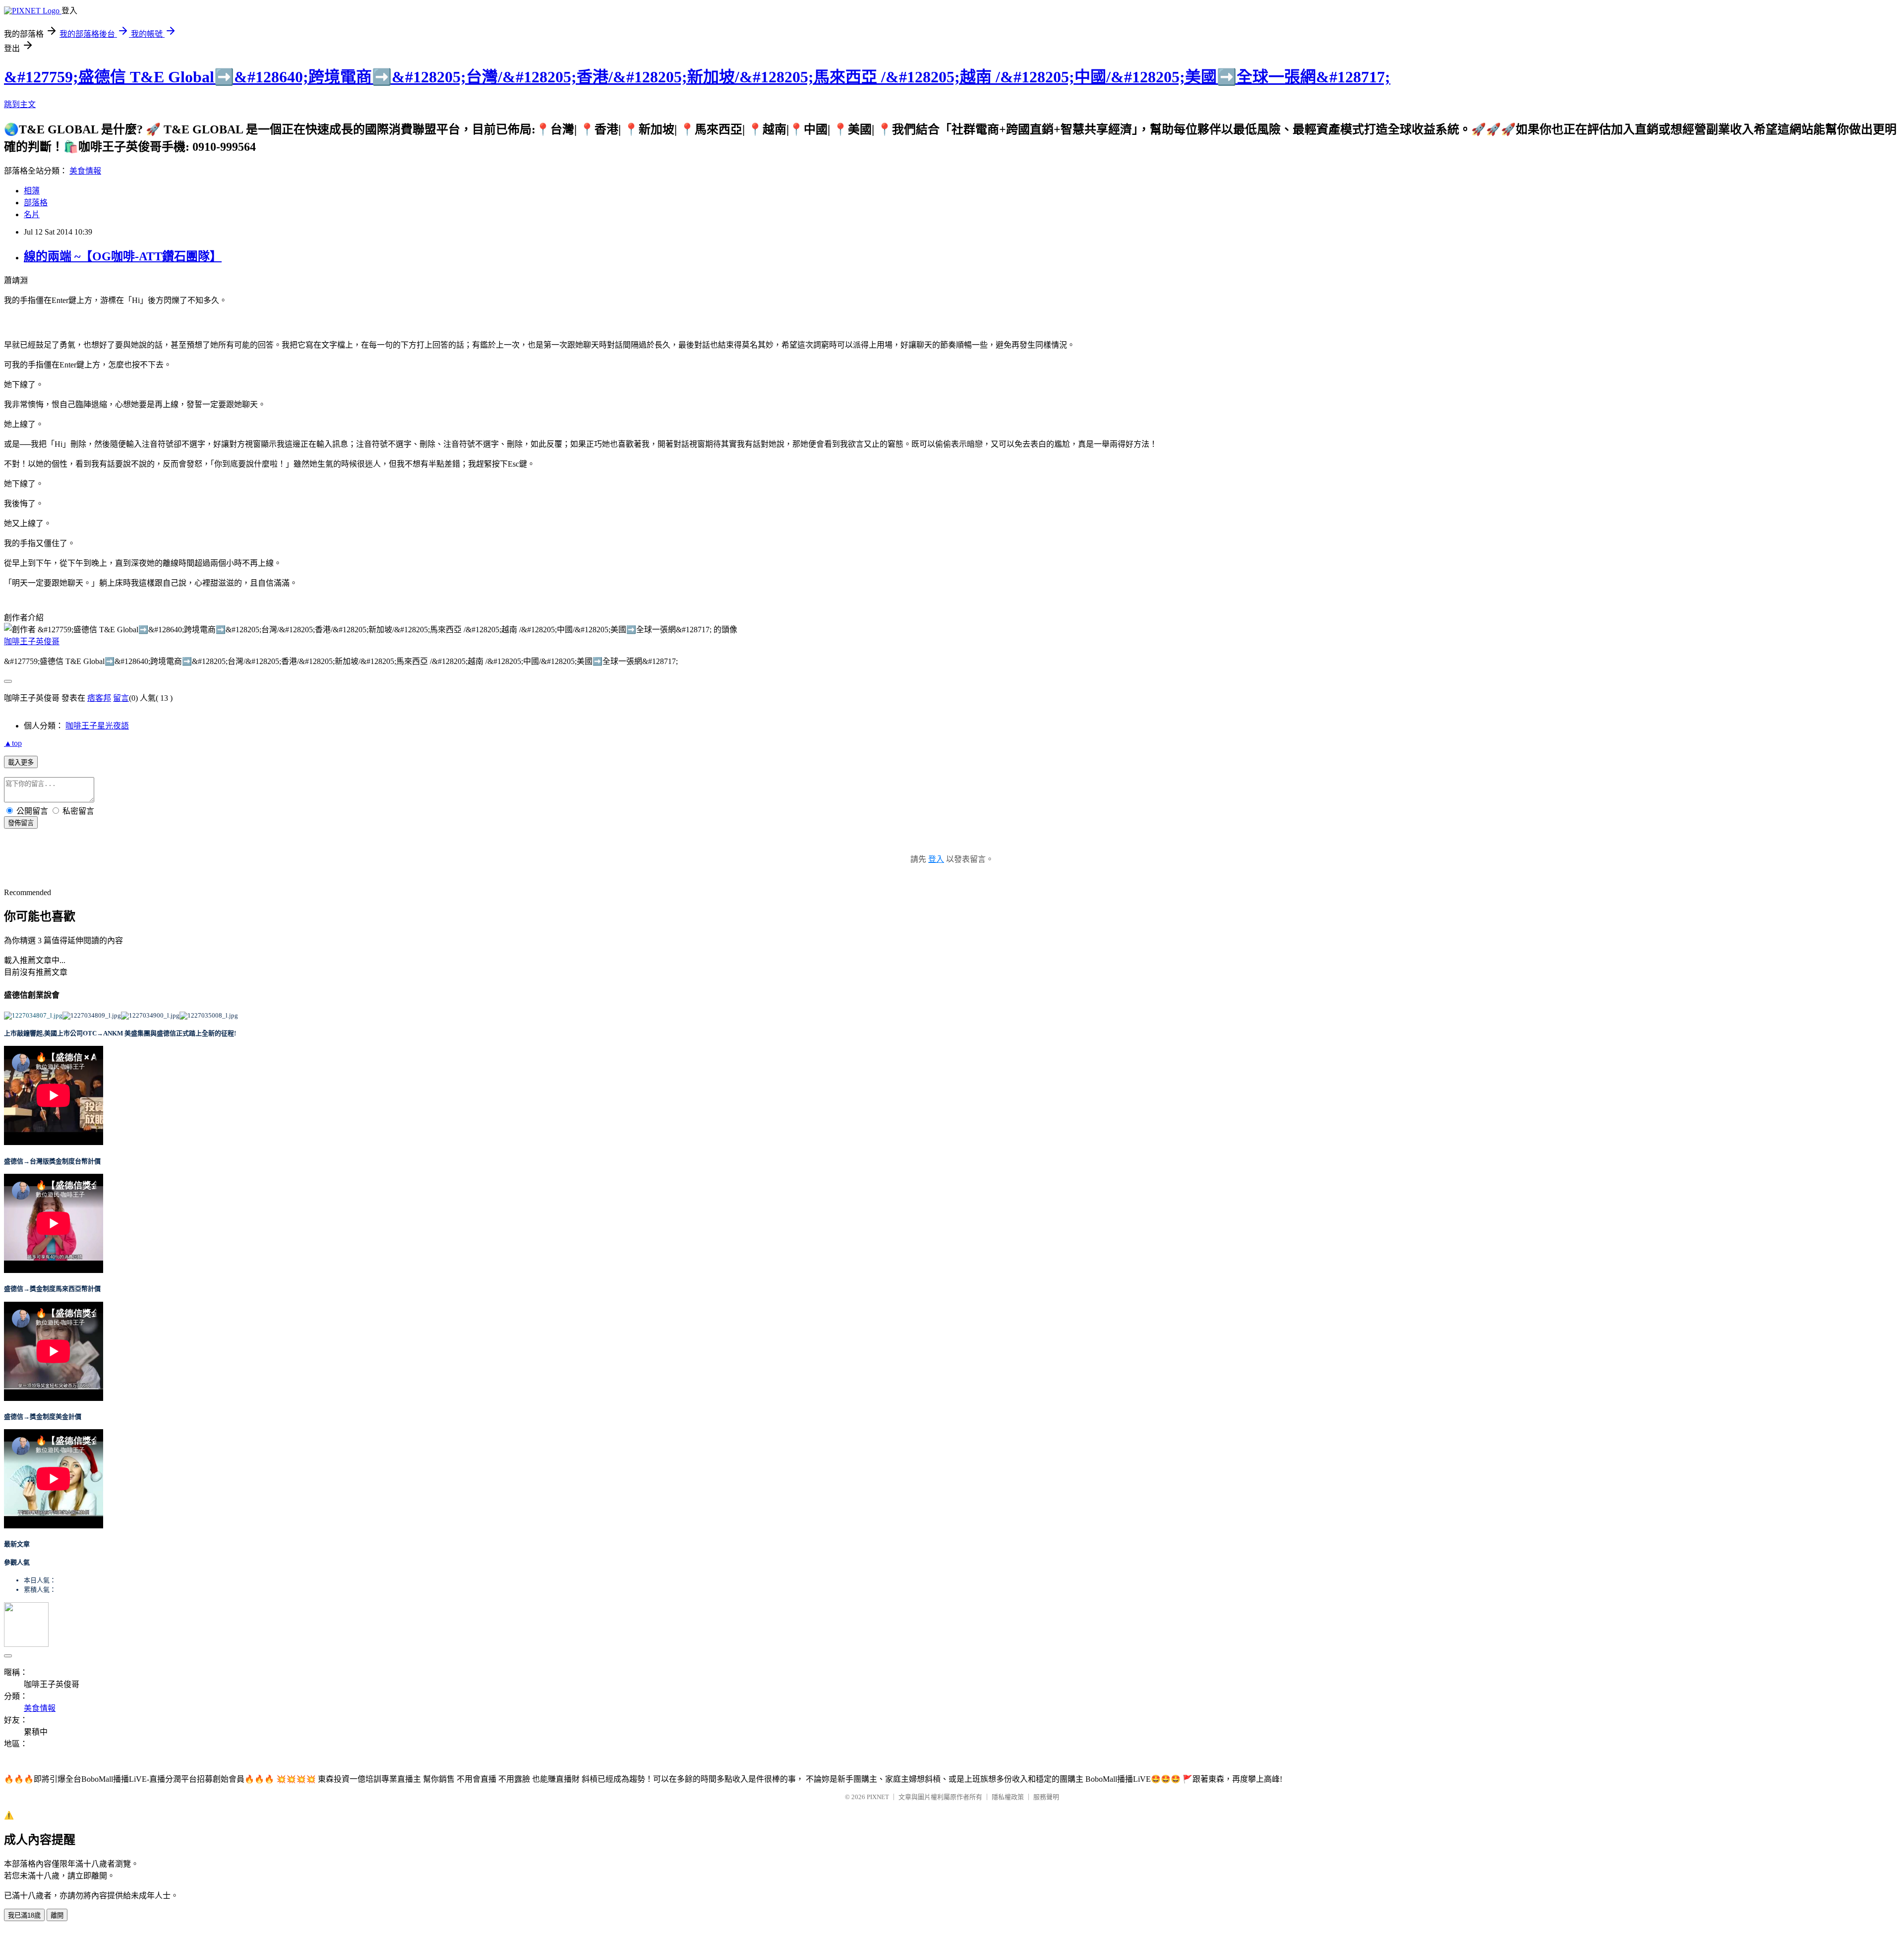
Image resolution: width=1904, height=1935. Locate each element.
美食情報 (85, 171)
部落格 (36, 203)
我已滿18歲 (24, 1915)
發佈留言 (21, 823)
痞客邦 (99, 698)
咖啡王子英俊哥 (32, 641)
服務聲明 (1046, 1797)
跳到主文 (20, 104)
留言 (121, 698)
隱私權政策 (1008, 1797)
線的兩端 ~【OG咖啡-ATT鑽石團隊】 (123, 256)
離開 (57, 1915)
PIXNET (878, 1797)
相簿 (32, 191)
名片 (32, 214)
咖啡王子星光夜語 (97, 726)
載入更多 (21, 762)
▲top (13, 743)
